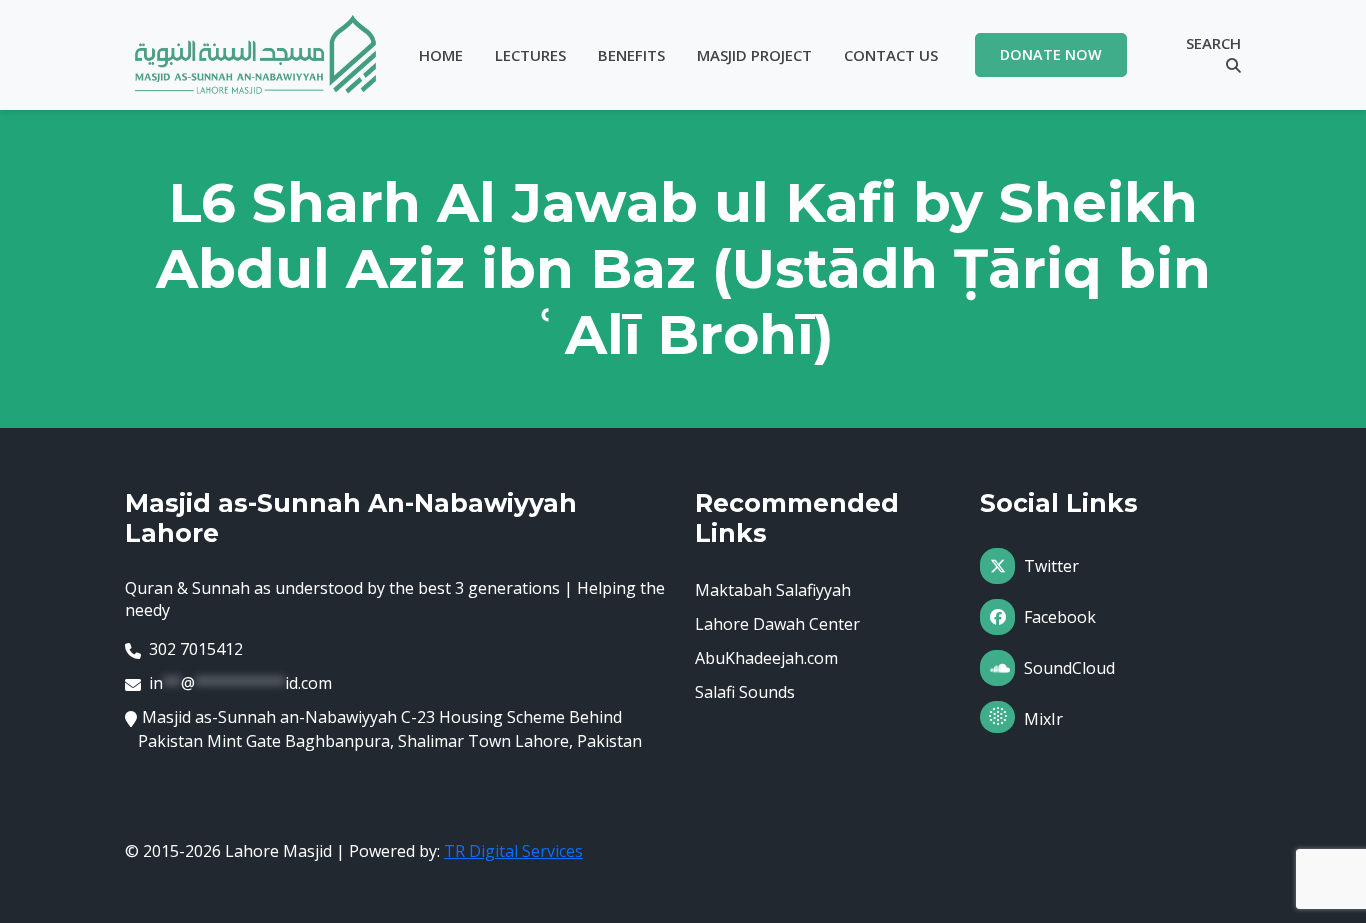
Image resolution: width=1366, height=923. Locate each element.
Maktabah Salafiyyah (773, 590)
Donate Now (1051, 54)
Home (441, 55)
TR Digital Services (513, 851)
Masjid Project (754, 55)
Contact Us (891, 55)
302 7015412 (196, 649)
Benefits (631, 55)
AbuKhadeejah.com (766, 658)
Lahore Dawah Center (777, 624)
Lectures (530, 55)
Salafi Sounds (745, 692)
